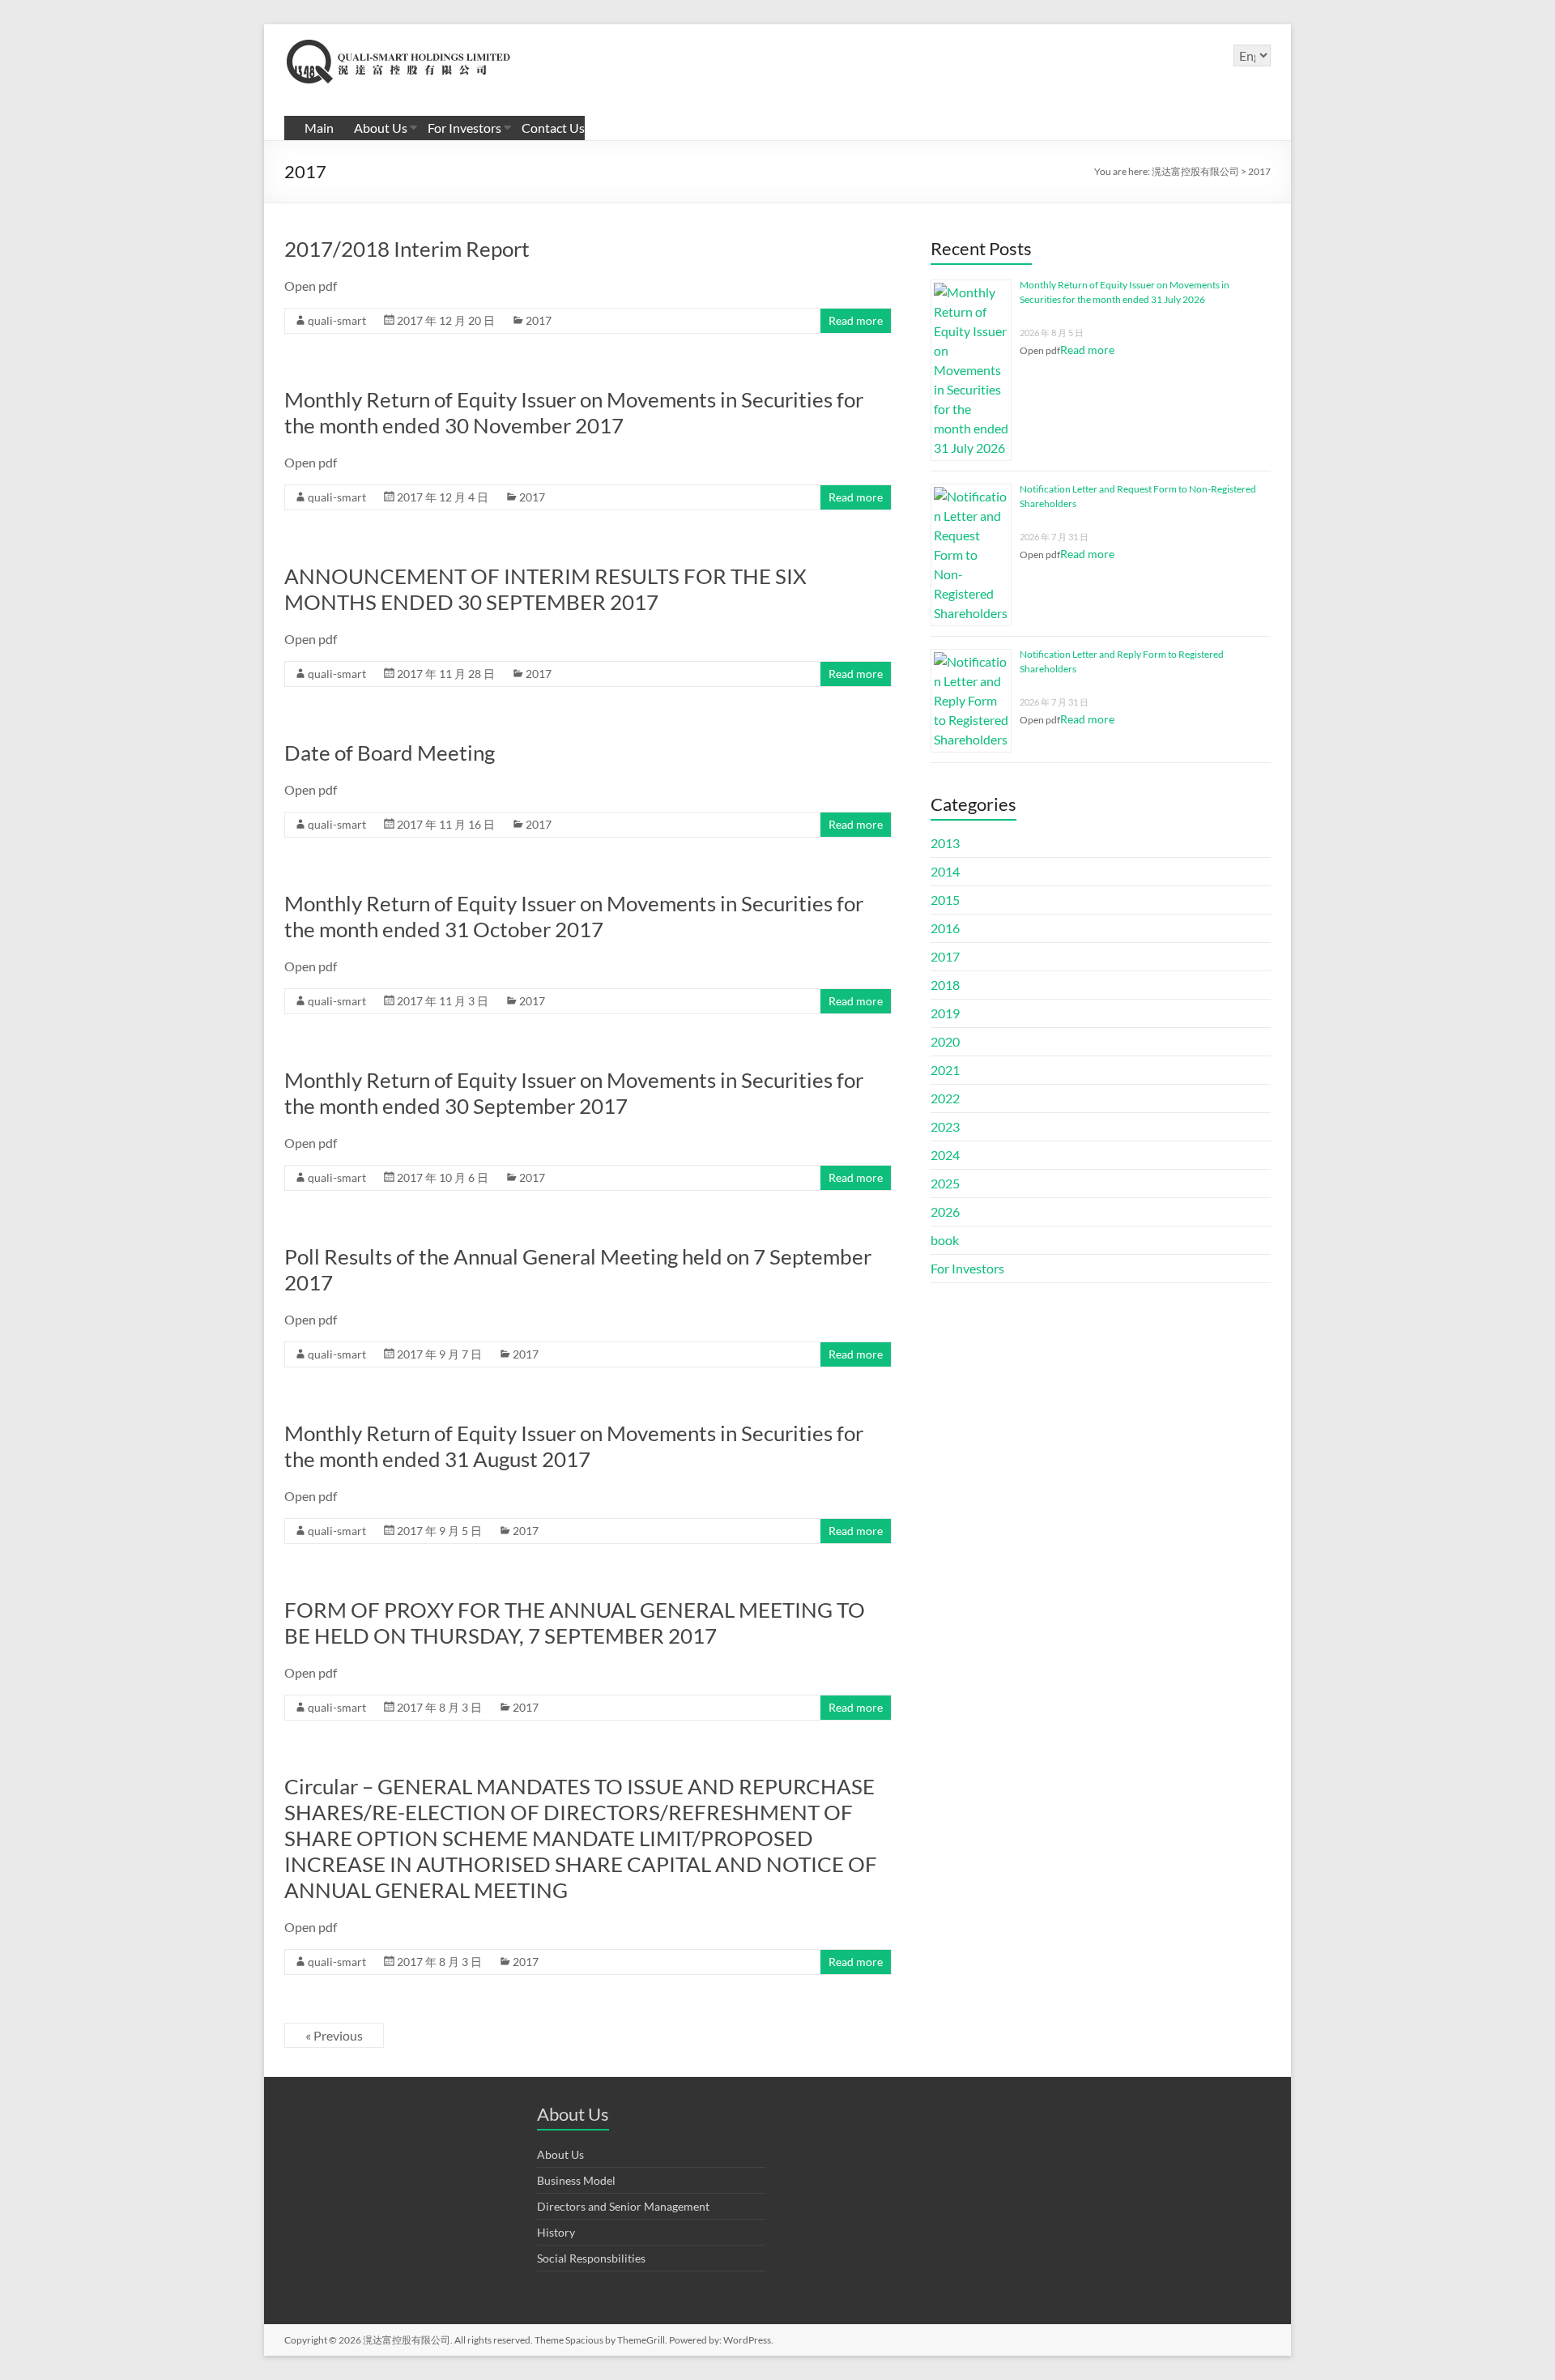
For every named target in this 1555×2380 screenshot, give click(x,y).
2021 (945, 1070)
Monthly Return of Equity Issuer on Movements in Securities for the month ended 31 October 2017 (574, 916)
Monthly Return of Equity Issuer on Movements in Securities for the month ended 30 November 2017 (574, 412)
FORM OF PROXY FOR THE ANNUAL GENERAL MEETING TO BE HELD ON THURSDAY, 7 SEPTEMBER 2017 (575, 1623)
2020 (945, 1041)
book (945, 1240)
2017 (539, 320)
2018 (945, 985)
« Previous (334, 2035)
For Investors (464, 128)
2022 (945, 1098)
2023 (945, 1126)
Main (319, 128)
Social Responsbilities (591, 2258)
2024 (945, 1155)
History (556, 2232)
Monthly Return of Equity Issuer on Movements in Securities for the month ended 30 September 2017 (574, 1093)
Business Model (576, 2180)
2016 (945, 928)
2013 (945, 843)
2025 (945, 1183)
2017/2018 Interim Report (407, 249)
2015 (945, 900)
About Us (381, 128)
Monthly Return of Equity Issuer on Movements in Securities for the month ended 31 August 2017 (574, 1446)
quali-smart (337, 320)
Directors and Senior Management (623, 2206)
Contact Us (553, 128)
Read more (856, 320)
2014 (945, 871)
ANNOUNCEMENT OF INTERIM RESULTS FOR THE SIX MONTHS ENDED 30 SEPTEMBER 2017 (545, 589)
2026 (945, 1211)
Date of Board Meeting (390, 753)
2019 (945, 1013)
